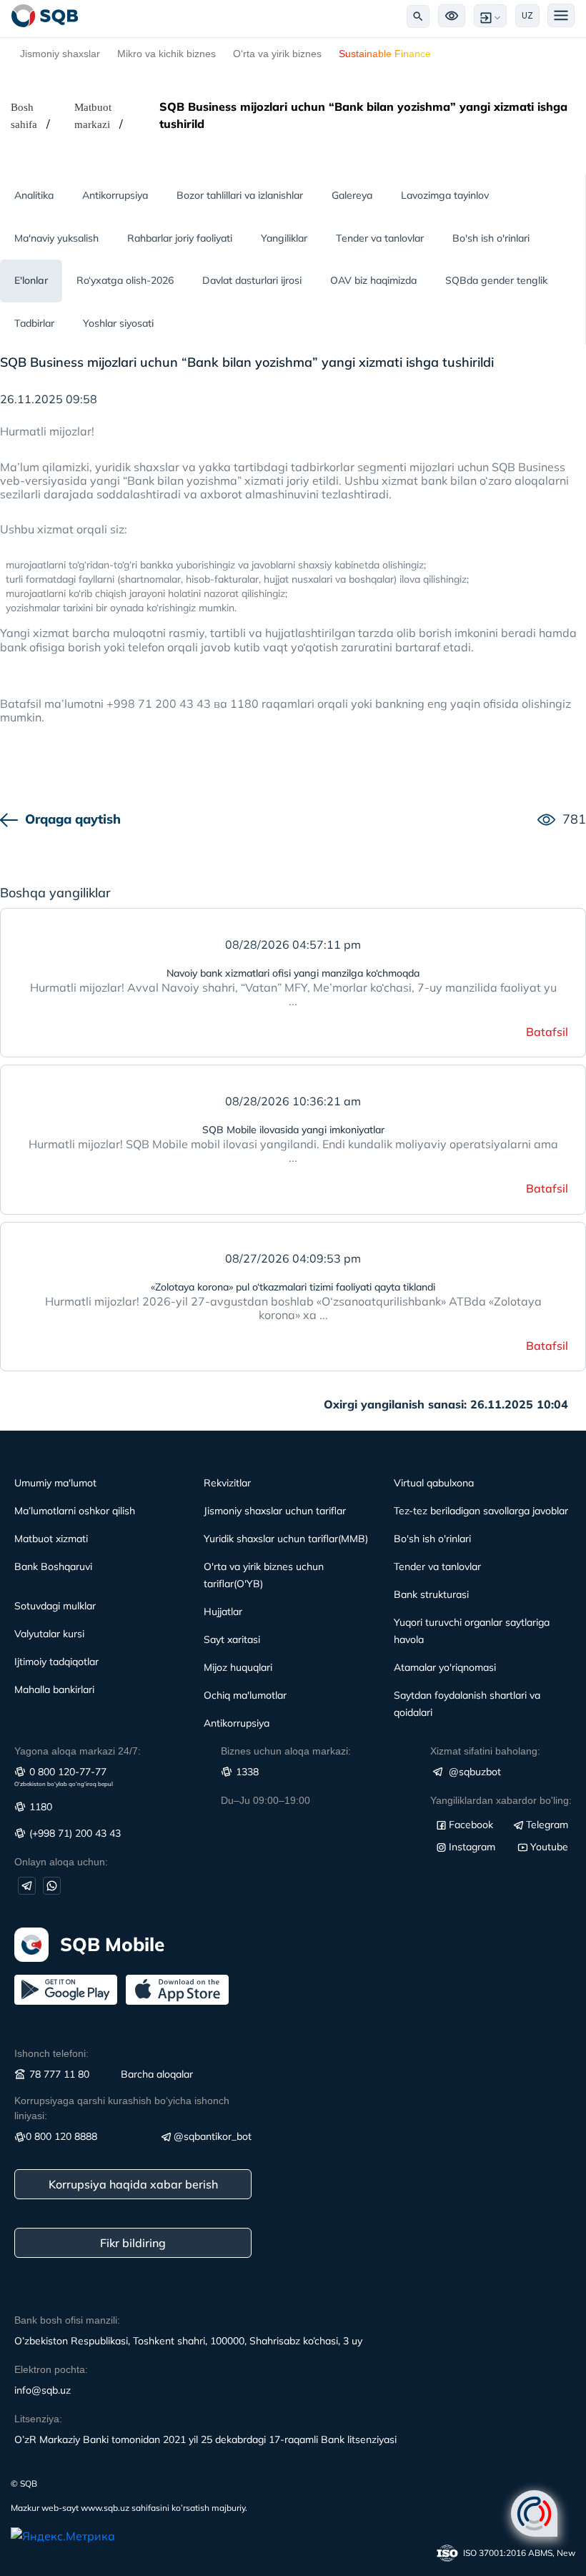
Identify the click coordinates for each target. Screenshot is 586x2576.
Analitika (34, 195)
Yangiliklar (284, 238)
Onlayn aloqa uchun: (61, 1862)
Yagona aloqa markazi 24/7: (78, 1751)
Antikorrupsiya (115, 195)
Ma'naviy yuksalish (56, 238)
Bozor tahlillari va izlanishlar (240, 195)
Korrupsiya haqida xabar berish (133, 2184)
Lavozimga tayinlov (445, 195)
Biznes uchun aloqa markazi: (286, 1751)
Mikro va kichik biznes (167, 54)
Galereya (352, 195)
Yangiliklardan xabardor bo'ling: (501, 1800)
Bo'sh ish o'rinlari (491, 238)
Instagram (472, 1847)
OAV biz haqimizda (373, 280)
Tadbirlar (34, 323)
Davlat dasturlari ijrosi (252, 280)
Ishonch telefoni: (51, 2053)
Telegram (547, 1825)
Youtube (549, 1847)
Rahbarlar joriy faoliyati (180, 238)
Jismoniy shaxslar (60, 54)
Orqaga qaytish (73, 819)
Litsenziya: (38, 2419)
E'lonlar (31, 280)
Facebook (471, 1825)
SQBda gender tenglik (496, 280)
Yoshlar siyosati (118, 323)
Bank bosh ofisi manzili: (67, 2320)
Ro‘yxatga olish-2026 (125, 280)
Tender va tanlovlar (380, 238)
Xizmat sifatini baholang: (485, 1751)
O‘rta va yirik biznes (277, 54)
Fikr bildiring (133, 2243)
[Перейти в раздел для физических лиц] (45, 16)
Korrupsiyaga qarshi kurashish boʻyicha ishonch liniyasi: (122, 2108)
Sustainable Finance (385, 54)
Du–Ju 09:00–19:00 (265, 1800)
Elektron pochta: (51, 2369)
